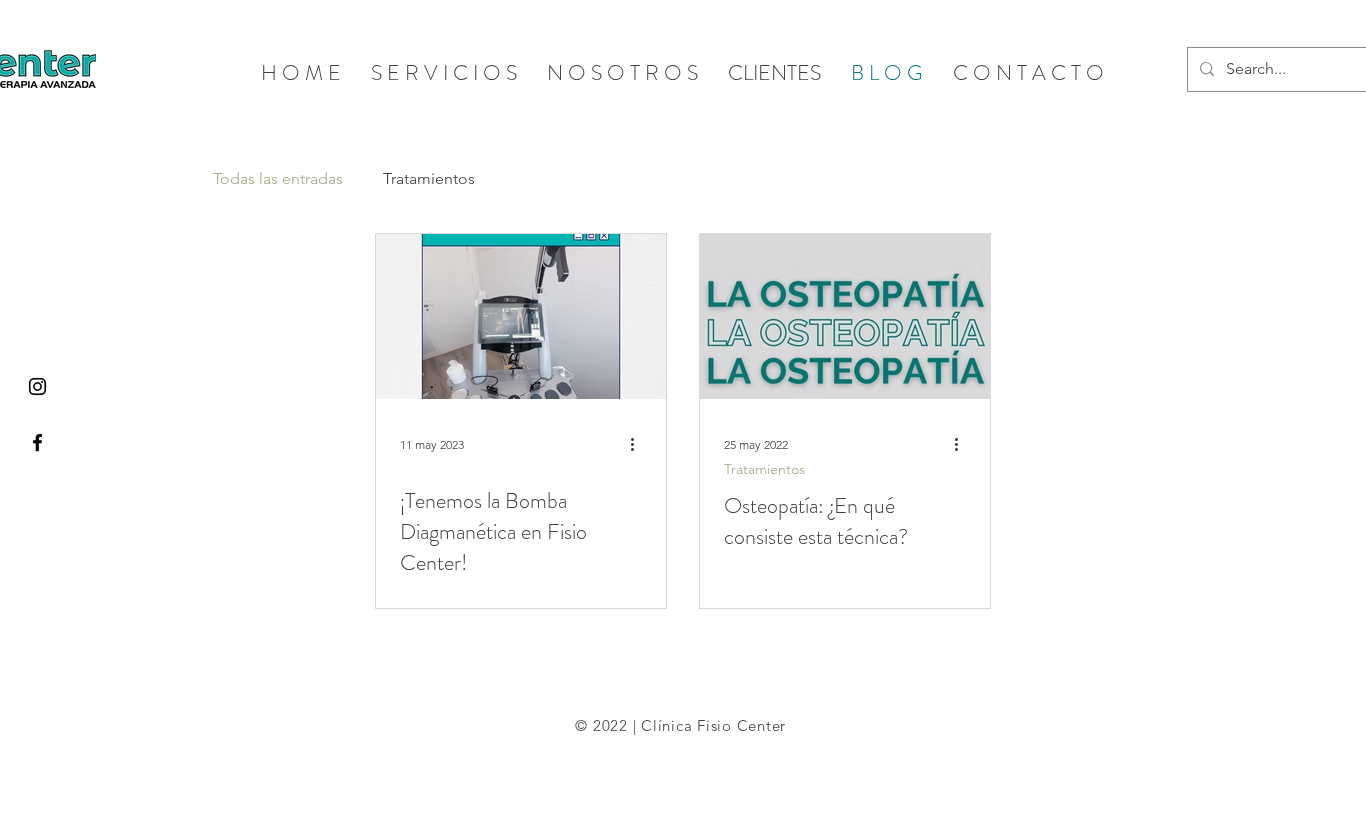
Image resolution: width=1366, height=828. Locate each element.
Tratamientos (429, 178)
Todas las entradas (278, 178)
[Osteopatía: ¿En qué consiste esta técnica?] (845, 316)
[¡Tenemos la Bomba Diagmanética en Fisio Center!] (521, 316)
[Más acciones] (639, 444)
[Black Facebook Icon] (37, 442)
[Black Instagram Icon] (37, 386)
